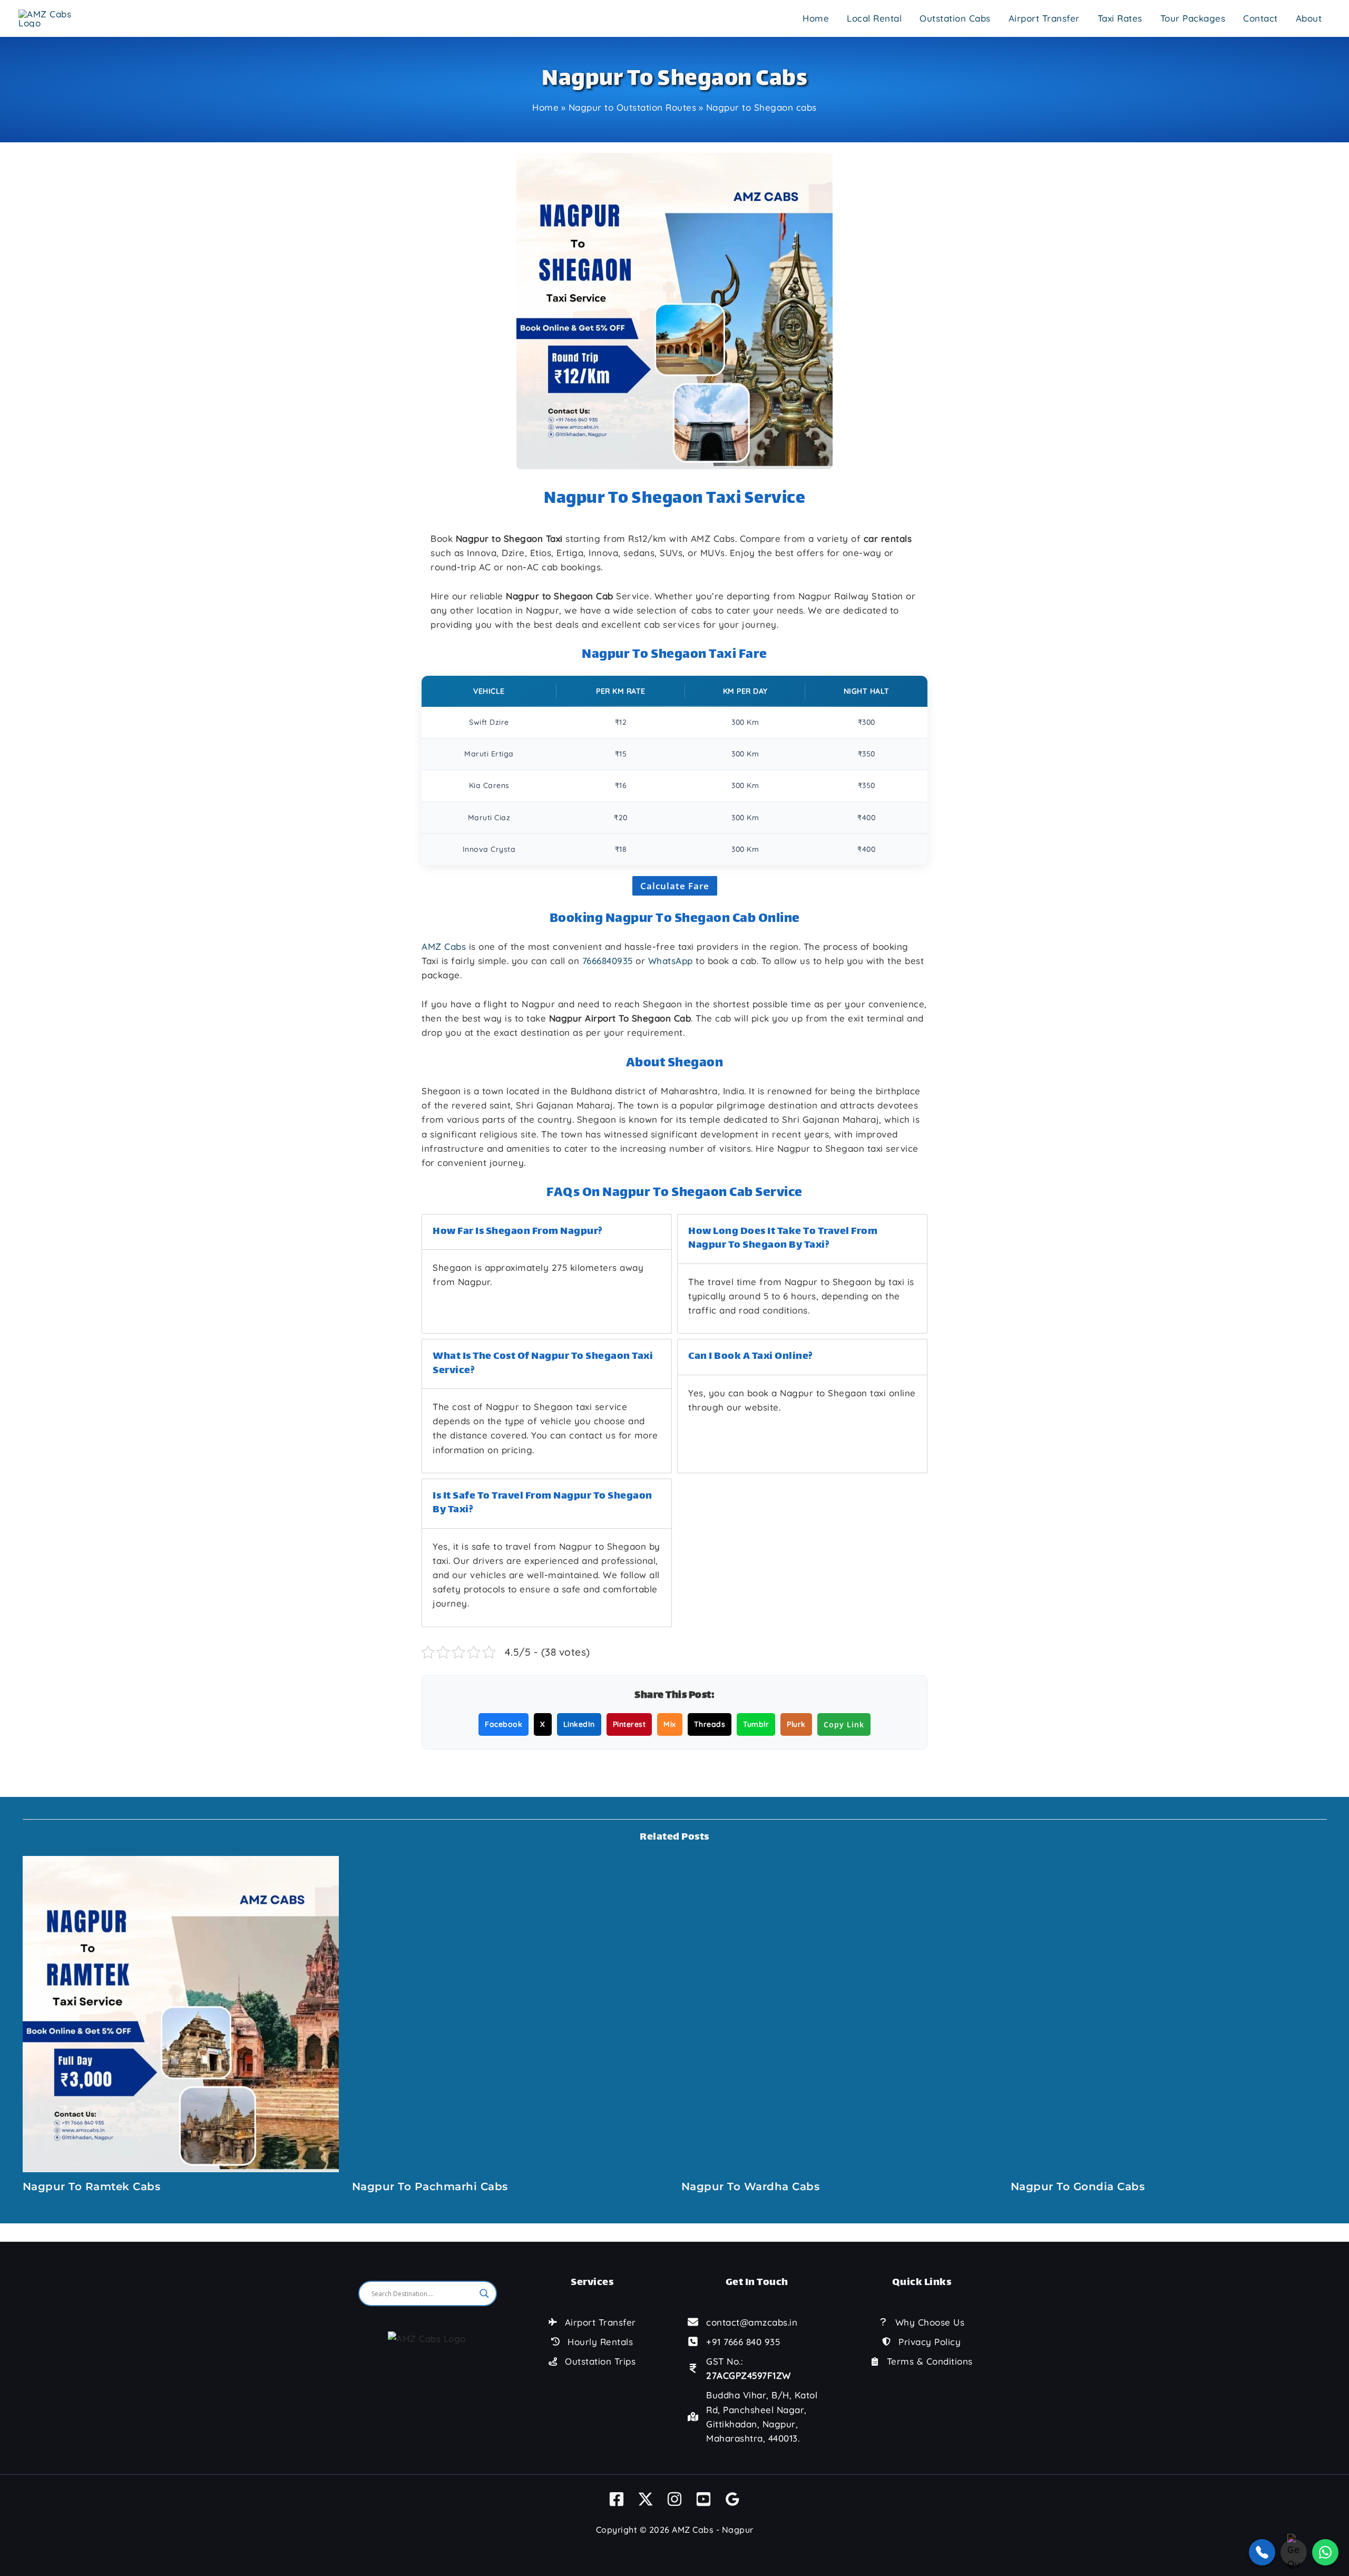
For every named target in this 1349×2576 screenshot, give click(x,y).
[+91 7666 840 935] (734, 2342)
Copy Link (844, 1724)
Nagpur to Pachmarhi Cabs (430, 2186)
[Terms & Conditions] (922, 2361)
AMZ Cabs (444, 946)
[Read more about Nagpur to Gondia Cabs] (1169, 2013)
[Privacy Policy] (921, 2342)
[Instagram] (674, 2499)
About (1309, 18)
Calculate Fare (675, 886)
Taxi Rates (1120, 18)
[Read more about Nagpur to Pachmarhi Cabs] (510, 2013)
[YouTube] (703, 2499)
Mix (670, 1724)
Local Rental (874, 18)
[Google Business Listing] (732, 2499)
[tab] (547, 1274)
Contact (1260, 18)
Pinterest (629, 1724)
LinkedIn (579, 1724)
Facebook (504, 1724)
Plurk (796, 1724)
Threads (710, 1724)
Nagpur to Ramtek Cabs (92, 2186)
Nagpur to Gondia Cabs (1078, 2186)
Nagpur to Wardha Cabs (751, 2186)
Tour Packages (1193, 18)
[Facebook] (617, 2499)
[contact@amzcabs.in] (742, 2322)
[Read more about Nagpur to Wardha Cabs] (839, 2013)
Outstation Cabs (955, 18)
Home (816, 18)
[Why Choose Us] (922, 2322)
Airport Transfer (1044, 18)
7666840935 (608, 961)
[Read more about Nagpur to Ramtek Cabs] (181, 2013)
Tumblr (756, 1724)
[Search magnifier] (484, 2293)
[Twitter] (646, 2499)
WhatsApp (671, 961)
